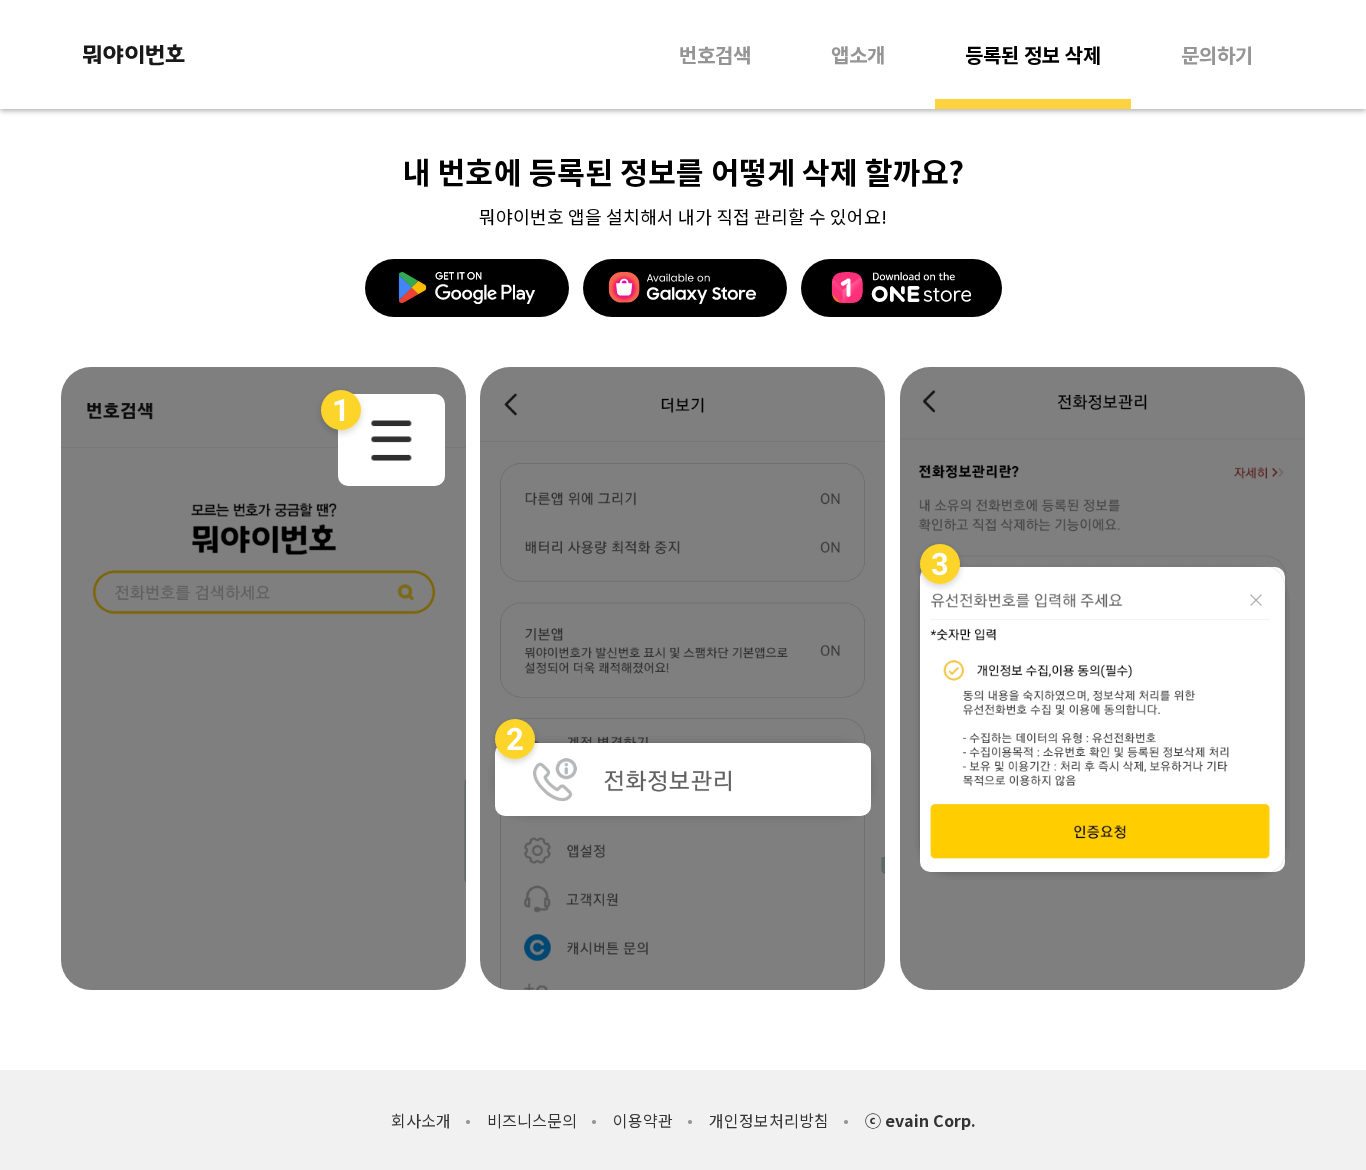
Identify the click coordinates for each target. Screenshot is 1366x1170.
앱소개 (858, 54)
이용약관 (643, 1120)
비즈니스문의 (532, 1120)
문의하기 (1217, 54)
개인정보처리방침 (769, 1120)
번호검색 (715, 54)
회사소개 (421, 1120)
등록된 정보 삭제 (1033, 54)
